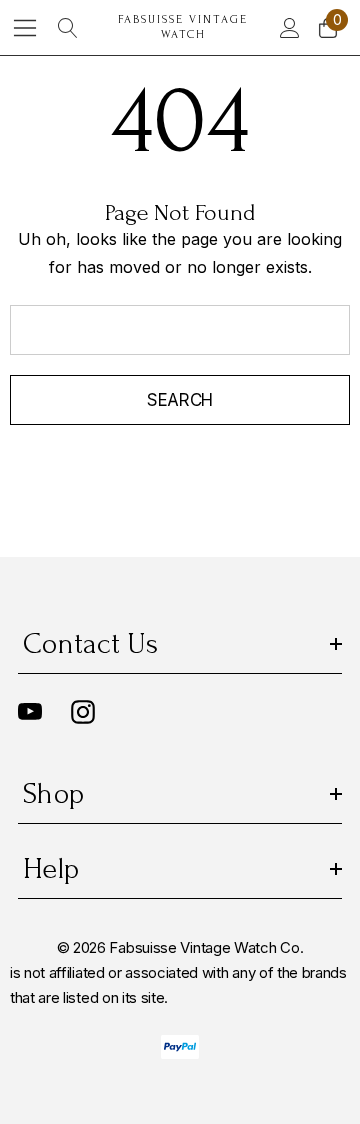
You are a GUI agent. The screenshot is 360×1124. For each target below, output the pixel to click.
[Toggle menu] (25, 27)
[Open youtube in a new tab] (30, 712)
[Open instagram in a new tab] (83, 712)
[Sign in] (288, 28)
